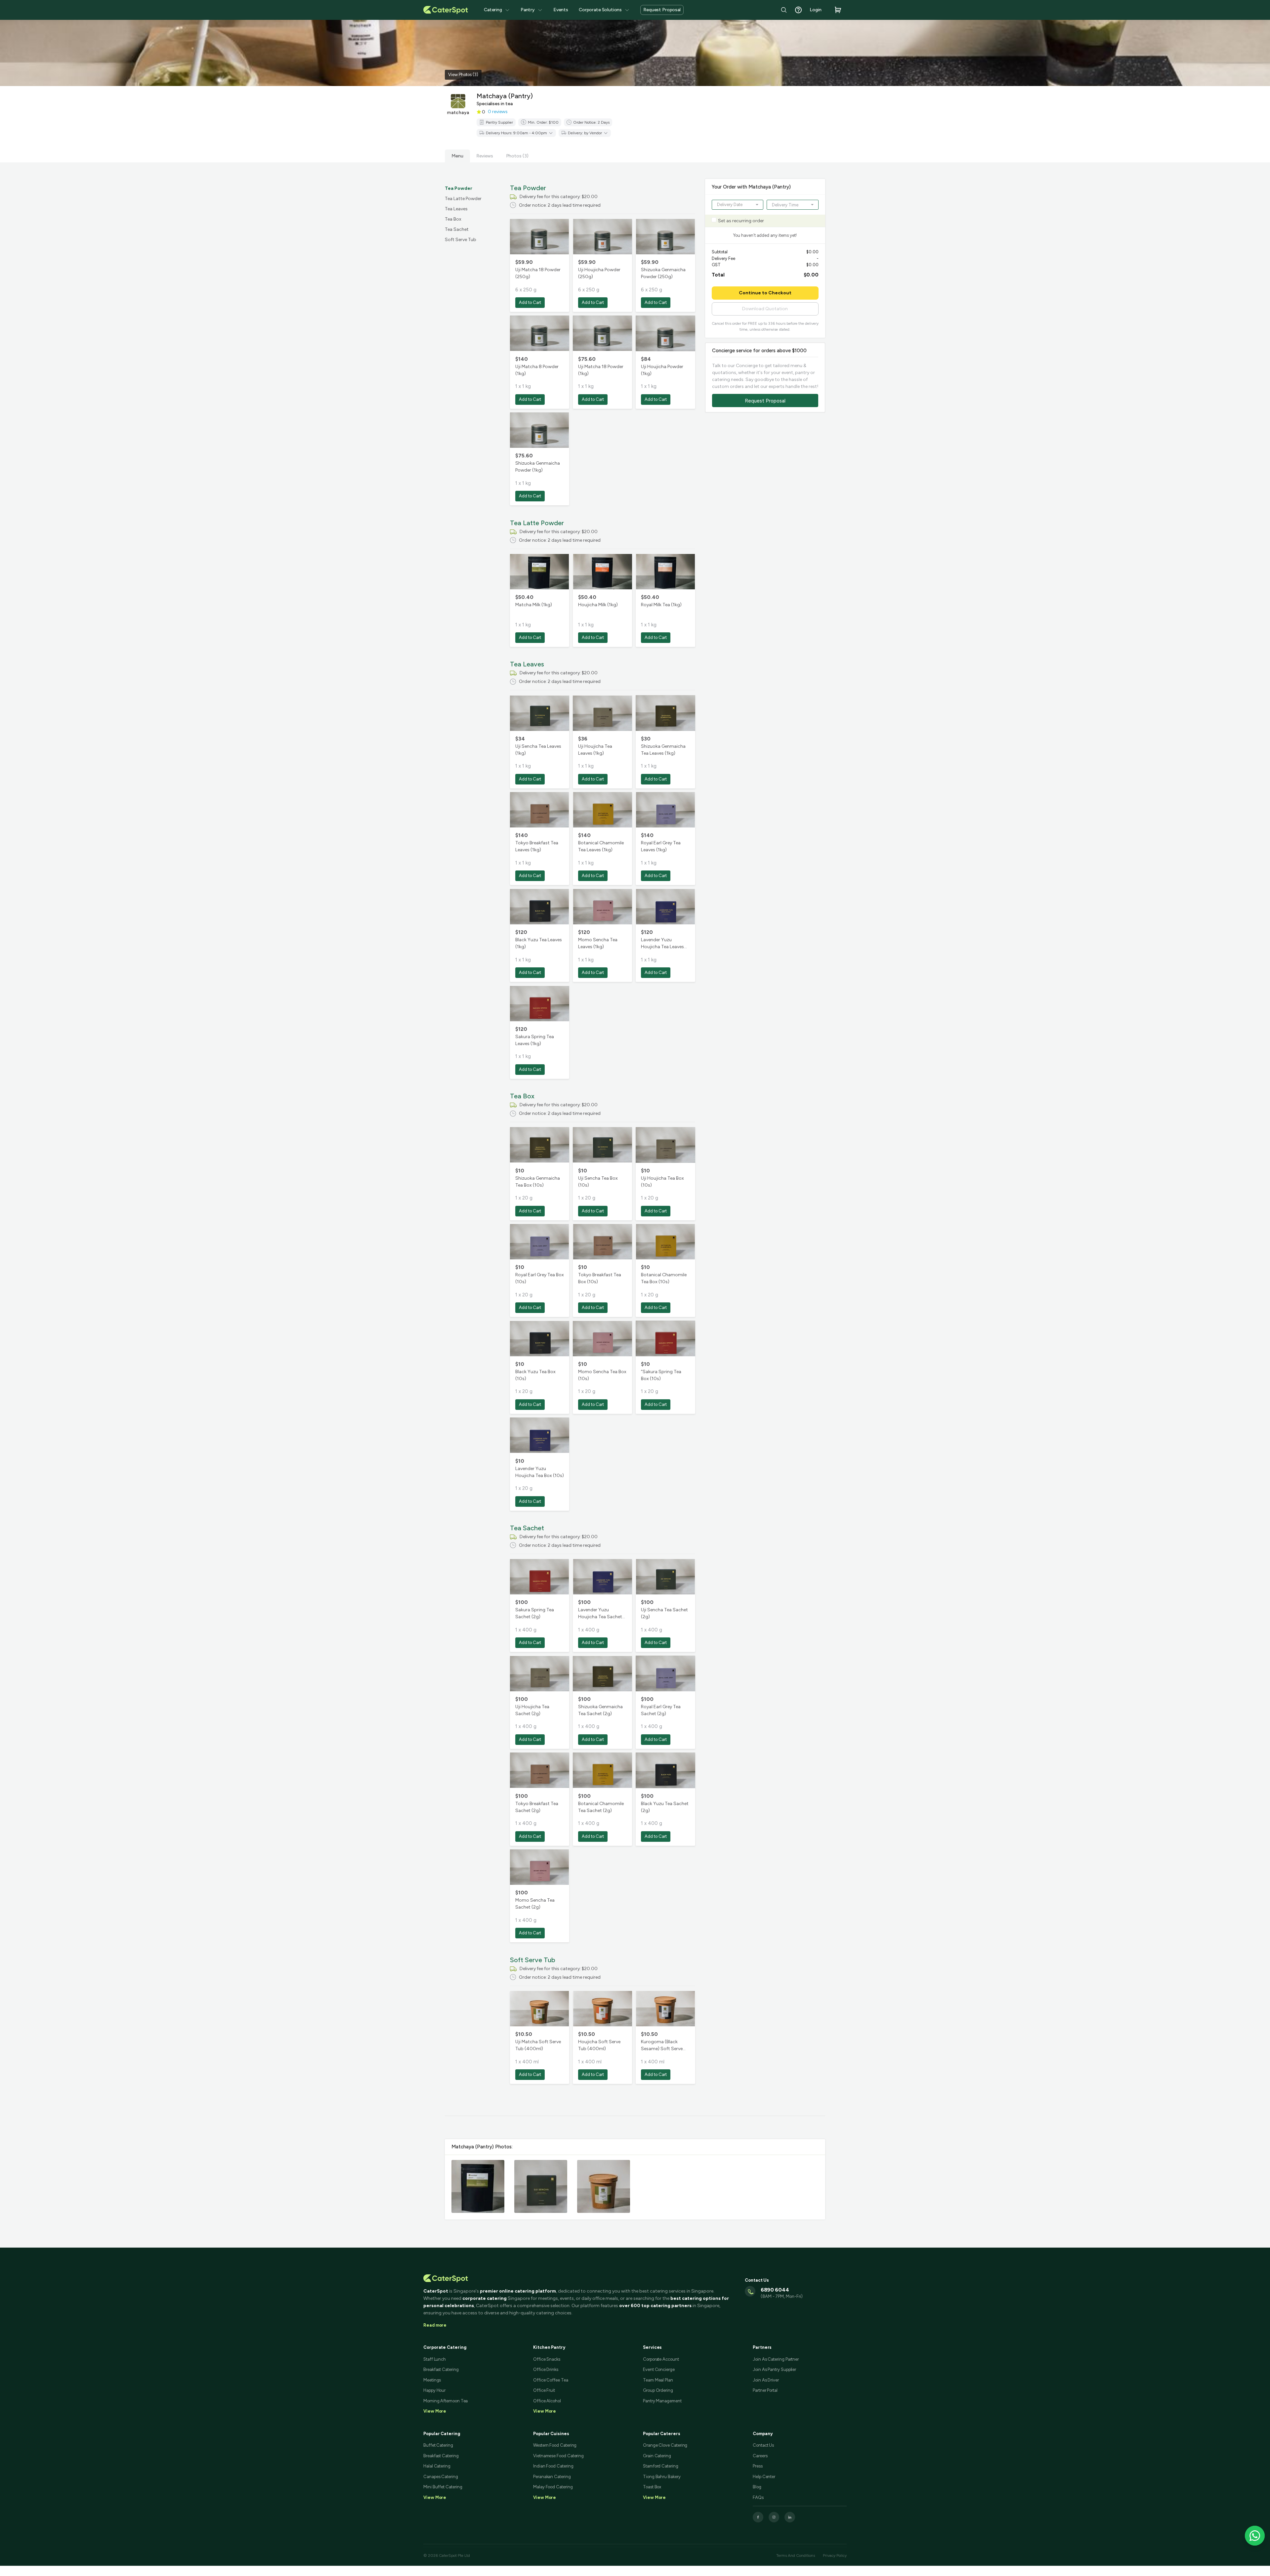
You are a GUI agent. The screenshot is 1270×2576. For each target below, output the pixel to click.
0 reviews (498, 112)
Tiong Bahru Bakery (662, 2477)
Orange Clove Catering (665, 2445)
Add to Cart (530, 302)
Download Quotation (765, 309)
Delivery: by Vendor (585, 133)
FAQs (758, 2497)
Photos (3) (517, 156)
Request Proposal (662, 10)
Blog (757, 2487)
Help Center (764, 2477)
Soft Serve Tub (461, 240)
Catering (493, 10)
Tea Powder (459, 188)
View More (435, 2497)
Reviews (485, 156)
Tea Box (453, 219)
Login (816, 10)
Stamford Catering (661, 2466)
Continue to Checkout (765, 293)
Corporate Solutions (600, 10)
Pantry (528, 10)
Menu (457, 156)
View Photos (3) (463, 75)
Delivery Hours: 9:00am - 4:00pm (516, 133)
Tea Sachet (457, 229)
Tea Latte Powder (463, 199)
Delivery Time (785, 205)
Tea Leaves (456, 209)
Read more (435, 2325)
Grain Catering (657, 2456)
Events (561, 10)
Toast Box (652, 2487)
